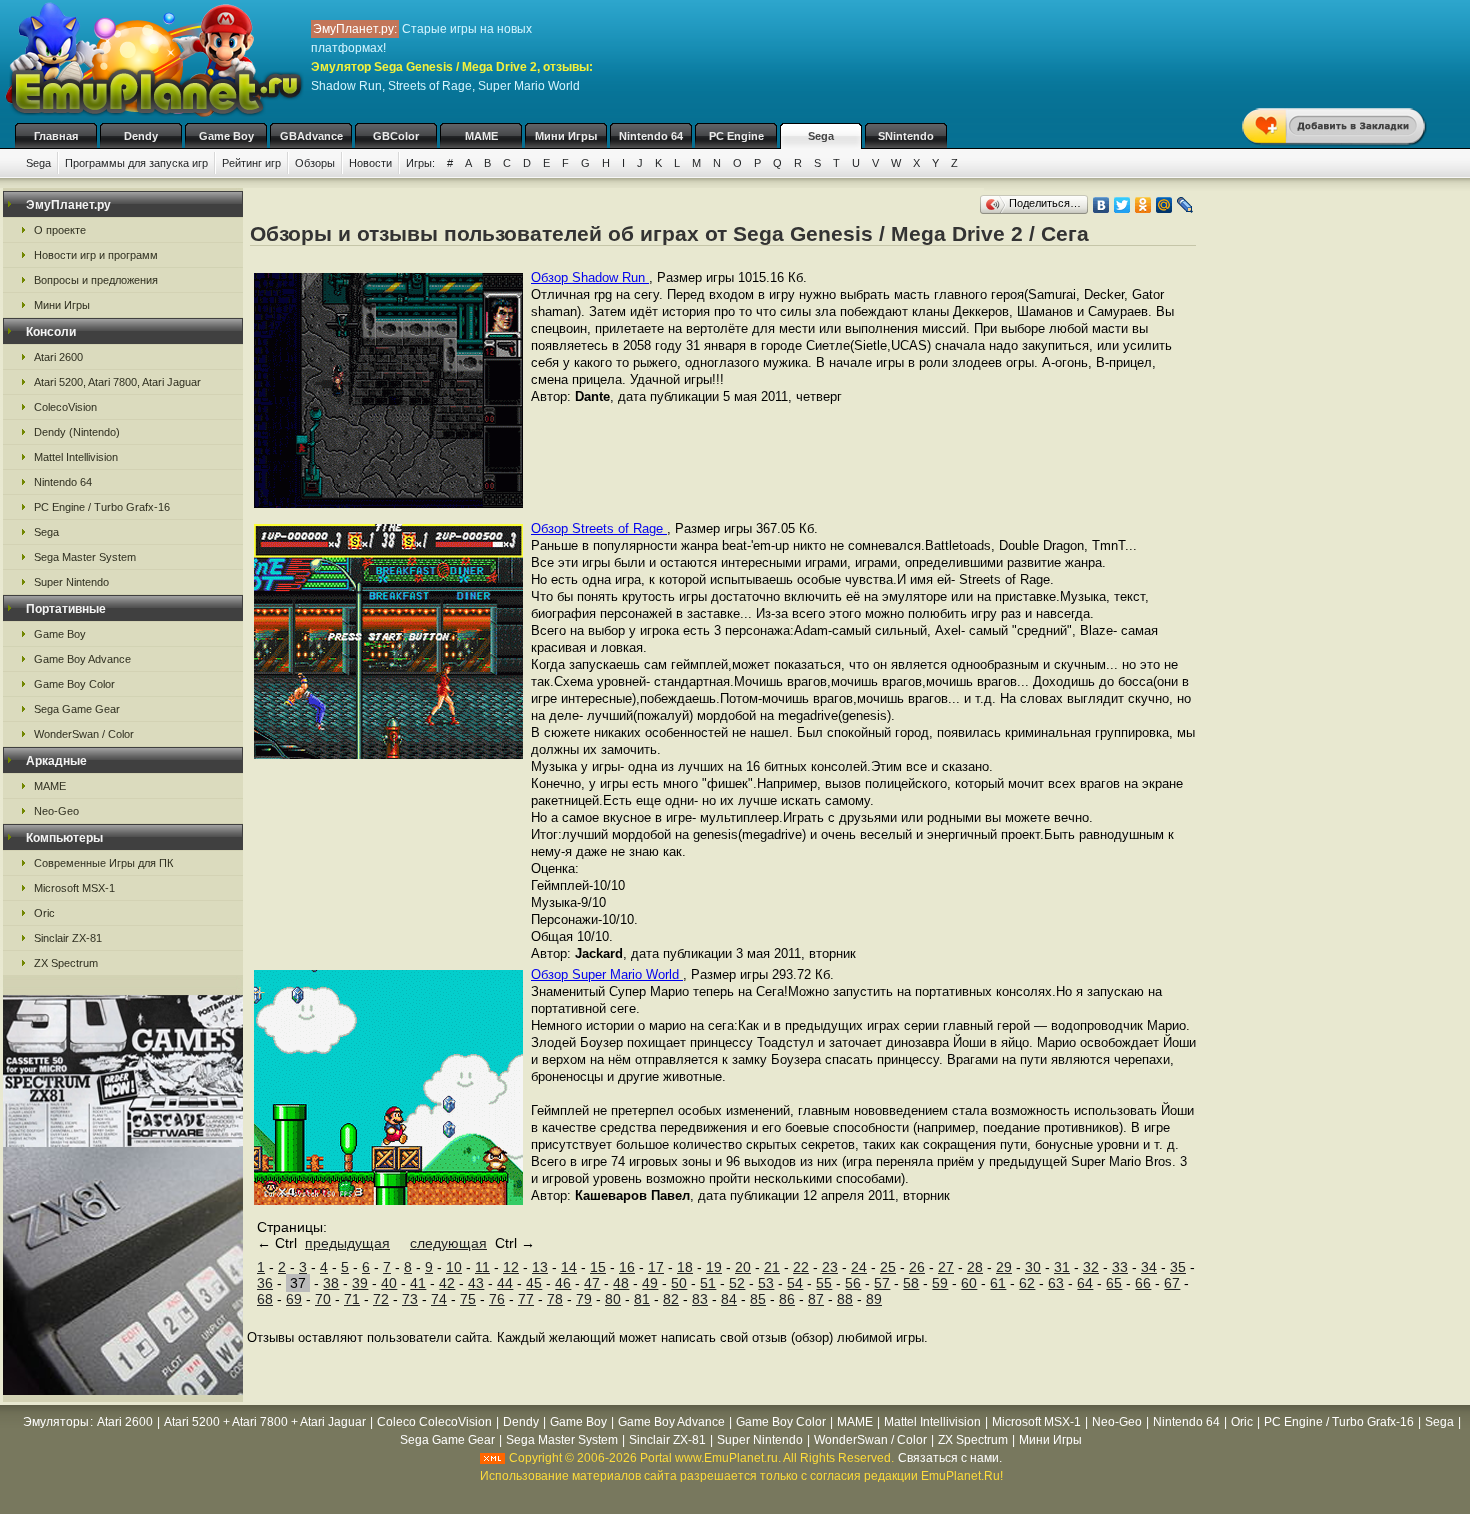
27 (946, 1267)
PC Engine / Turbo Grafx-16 (102, 507)
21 (772, 1267)
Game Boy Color (74, 684)
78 (555, 1299)
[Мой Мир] (1164, 205)
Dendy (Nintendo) (77, 432)
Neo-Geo (56, 811)
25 (888, 1267)
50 (679, 1283)
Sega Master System (85, 557)
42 (447, 1283)
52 (737, 1283)
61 (998, 1283)
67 (1172, 1283)
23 (830, 1267)
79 (584, 1299)
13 (540, 1267)
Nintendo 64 (651, 136)
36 (265, 1283)
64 (1085, 1283)
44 (505, 1283)
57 (882, 1283)
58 (911, 1283)
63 (1056, 1283)
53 (766, 1283)
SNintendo (906, 136)
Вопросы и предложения (96, 280)
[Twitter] (1122, 205)
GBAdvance (311, 136)
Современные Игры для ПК (103, 863)
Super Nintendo (71, 582)
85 (758, 1299)
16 (627, 1267)
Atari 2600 (58, 357)
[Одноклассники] (1143, 205)
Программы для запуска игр (136, 163)
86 (787, 1299)
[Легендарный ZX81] (123, 1389)
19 (714, 1267)
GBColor (396, 136)
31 (1062, 1267)
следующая (448, 1243)
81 (642, 1299)
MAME (481, 136)
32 (1091, 1267)
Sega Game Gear (77, 709)
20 (743, 1267)
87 (816, 1299)
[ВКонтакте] (1101, 205)
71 (352, 1299)
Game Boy (226, 136)
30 (1033, 1267)
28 (975, 1267)
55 (824, 1283)
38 (331, 1283)
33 (1120, 1267)
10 (454, 1267)
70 (323, 1299)
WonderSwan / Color (84, 734)
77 (526, 1299)
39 (360, 1283)
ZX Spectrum (66, 963)
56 (853, 1283)
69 (294, 1299)
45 (534, 1283)
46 (563, 1283)
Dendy (141, 136)
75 (468, 1299)
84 (729, 1299)
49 (650, 1283)
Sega (821, 136)
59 (940, 1283)
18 (685, 1267)
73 (410, 1299)
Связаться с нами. (950, 1458)
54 (795, 1283)
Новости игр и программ (96, 255)
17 (656, 1267)
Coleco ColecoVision (434, 1422)
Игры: (420, 163)
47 (592, 1283)
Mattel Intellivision (76, 457)
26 (917, 1267)
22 (801, 1267)
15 (598, 1267)
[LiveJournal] (1185, 205)
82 (671, 1299)
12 (511, 1267)
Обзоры (315, 163)
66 (1143, 1283)
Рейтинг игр (251, 163)
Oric (44, 913)
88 (845, 1299)
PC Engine (736, 136)
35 (1178, 1267)
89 (874, 1299)
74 (439, 1299)
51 (708, 1283)
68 (265, 1299)
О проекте (60, 230)
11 (482, 1267)
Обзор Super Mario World (607, 974)
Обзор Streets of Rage (599, 528)
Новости (370, 163)
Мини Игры (566, 136)
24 (859, 1267)
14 (569, 1267)
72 (381, 1299)
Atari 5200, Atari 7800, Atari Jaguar (117, 382)
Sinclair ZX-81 (68, 938)
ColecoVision (65, 407)
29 (1004, 1267)
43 (476, 1283)
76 (497, 1299)
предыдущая (347, 1243)
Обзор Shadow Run (590, 277)
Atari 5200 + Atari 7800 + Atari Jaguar (265, 1422)
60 (969, 1283)
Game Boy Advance (82, 659)
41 (418, 1283)
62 (1027, 1283)
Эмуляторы (56, 1422)
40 (389, 1283)
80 (613, 1299)
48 (621, 1283)
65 (1114, 1283)
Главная (56, 136)
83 (700, 1299)
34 (1149, 1267)
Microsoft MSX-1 (74, 888)
